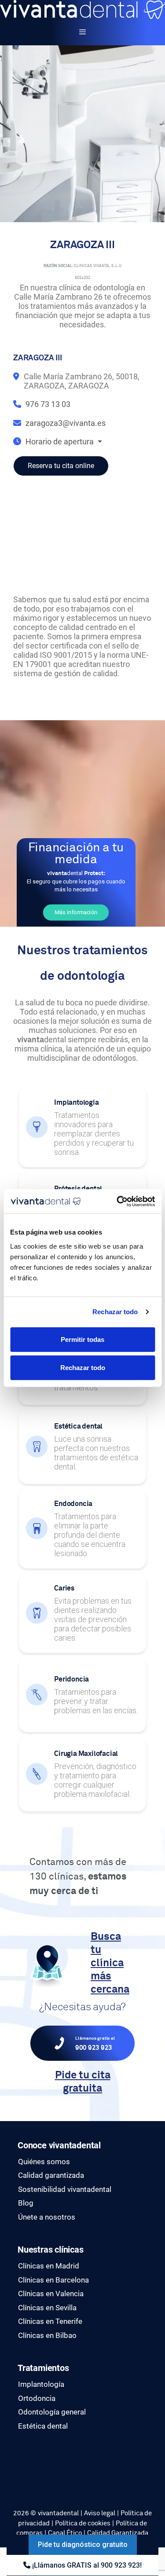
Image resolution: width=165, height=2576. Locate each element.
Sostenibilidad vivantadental (65, 2189)
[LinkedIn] (20, 2476)
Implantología (41, 2384)
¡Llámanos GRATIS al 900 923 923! (86, 2565)
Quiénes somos (44, 2162)
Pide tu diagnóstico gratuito (83, 2545)
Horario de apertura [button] (60, 442)
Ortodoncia (37, 2398)
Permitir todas (82, 1339)
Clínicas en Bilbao (47, 2335)
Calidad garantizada (51, 2175)
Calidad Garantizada (118, 2533)
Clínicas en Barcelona (53, 2280)
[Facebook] (20, 2456)
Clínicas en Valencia (51, 2294)
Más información (76, 912)
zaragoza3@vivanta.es (66, 423)
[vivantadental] (82, 9)
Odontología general (52, 2412)
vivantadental (58, 2513)
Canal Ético (65, 2533)
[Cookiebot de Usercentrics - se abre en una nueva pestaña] (117, 1201)
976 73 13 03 (48, 404)
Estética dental (43, 2426)
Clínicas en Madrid (49, 2266)
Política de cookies (83, 2523)
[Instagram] (20, 2466)
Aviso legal (100, 2513)
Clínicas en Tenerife (50, 2321)
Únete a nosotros (47, 2217)
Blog (26, 2203)
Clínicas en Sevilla (47, 2308)
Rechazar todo (115, 1312)
